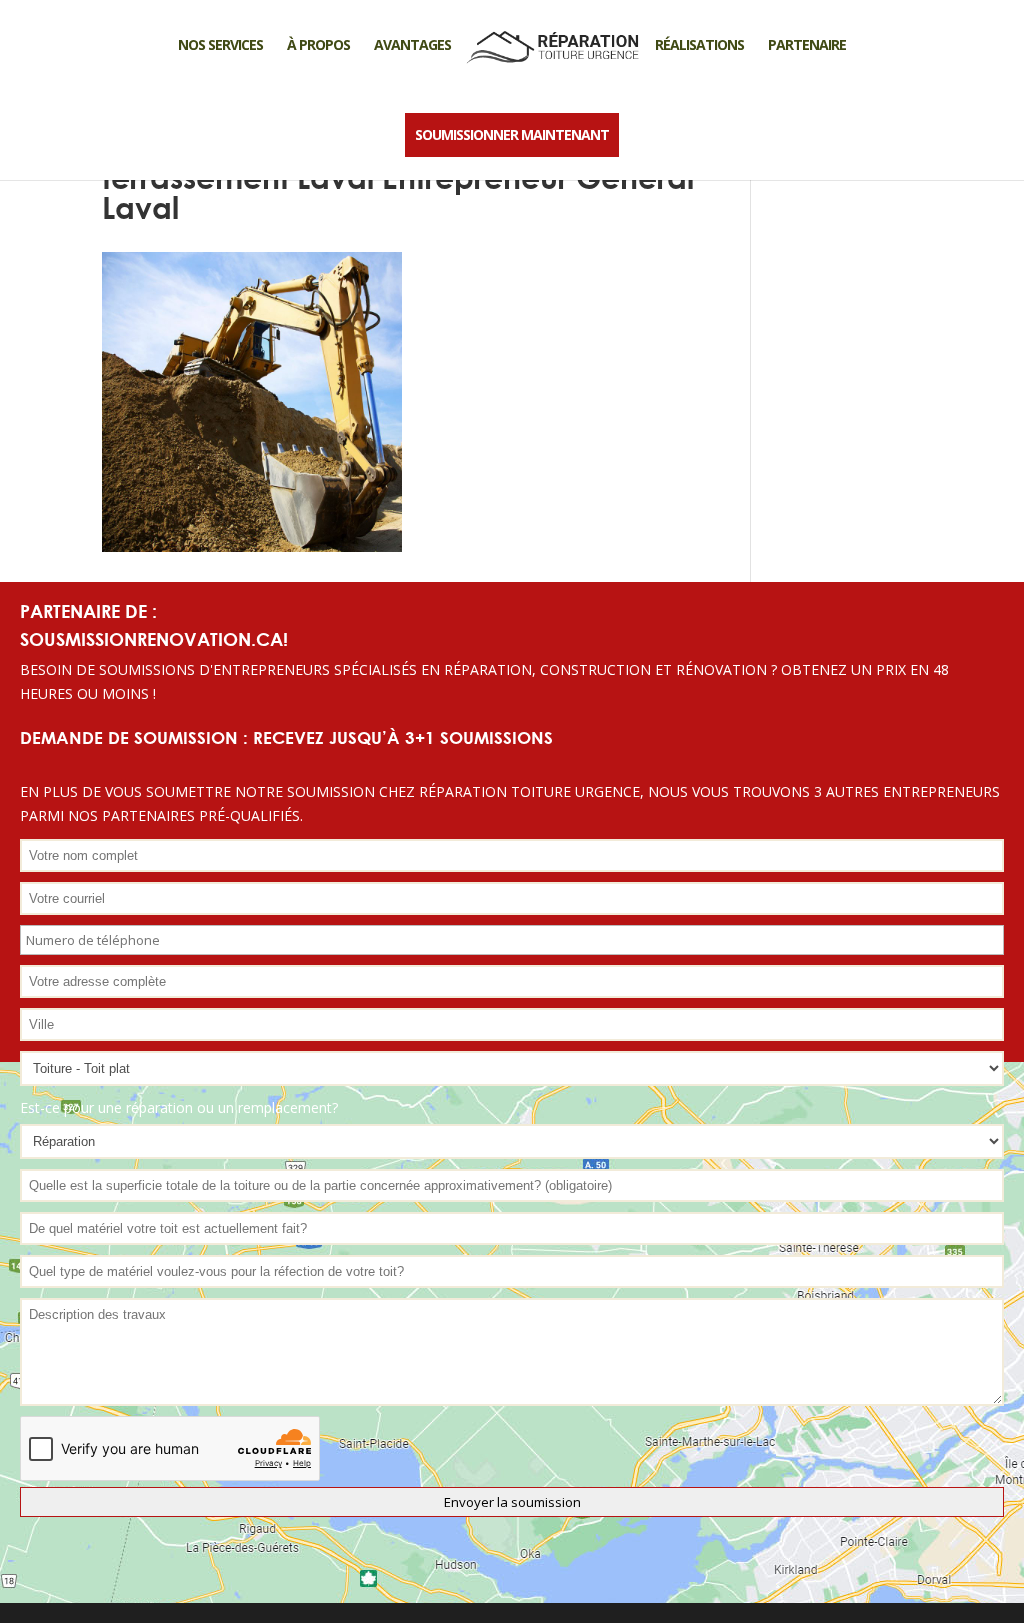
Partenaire (807, 44)
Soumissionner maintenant (512, 134)
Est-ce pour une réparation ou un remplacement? (179, 1107)
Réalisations (699, 44)
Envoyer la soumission (512, 1502)
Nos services (220, 44)
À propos (318, 44)
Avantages (412, 44)
